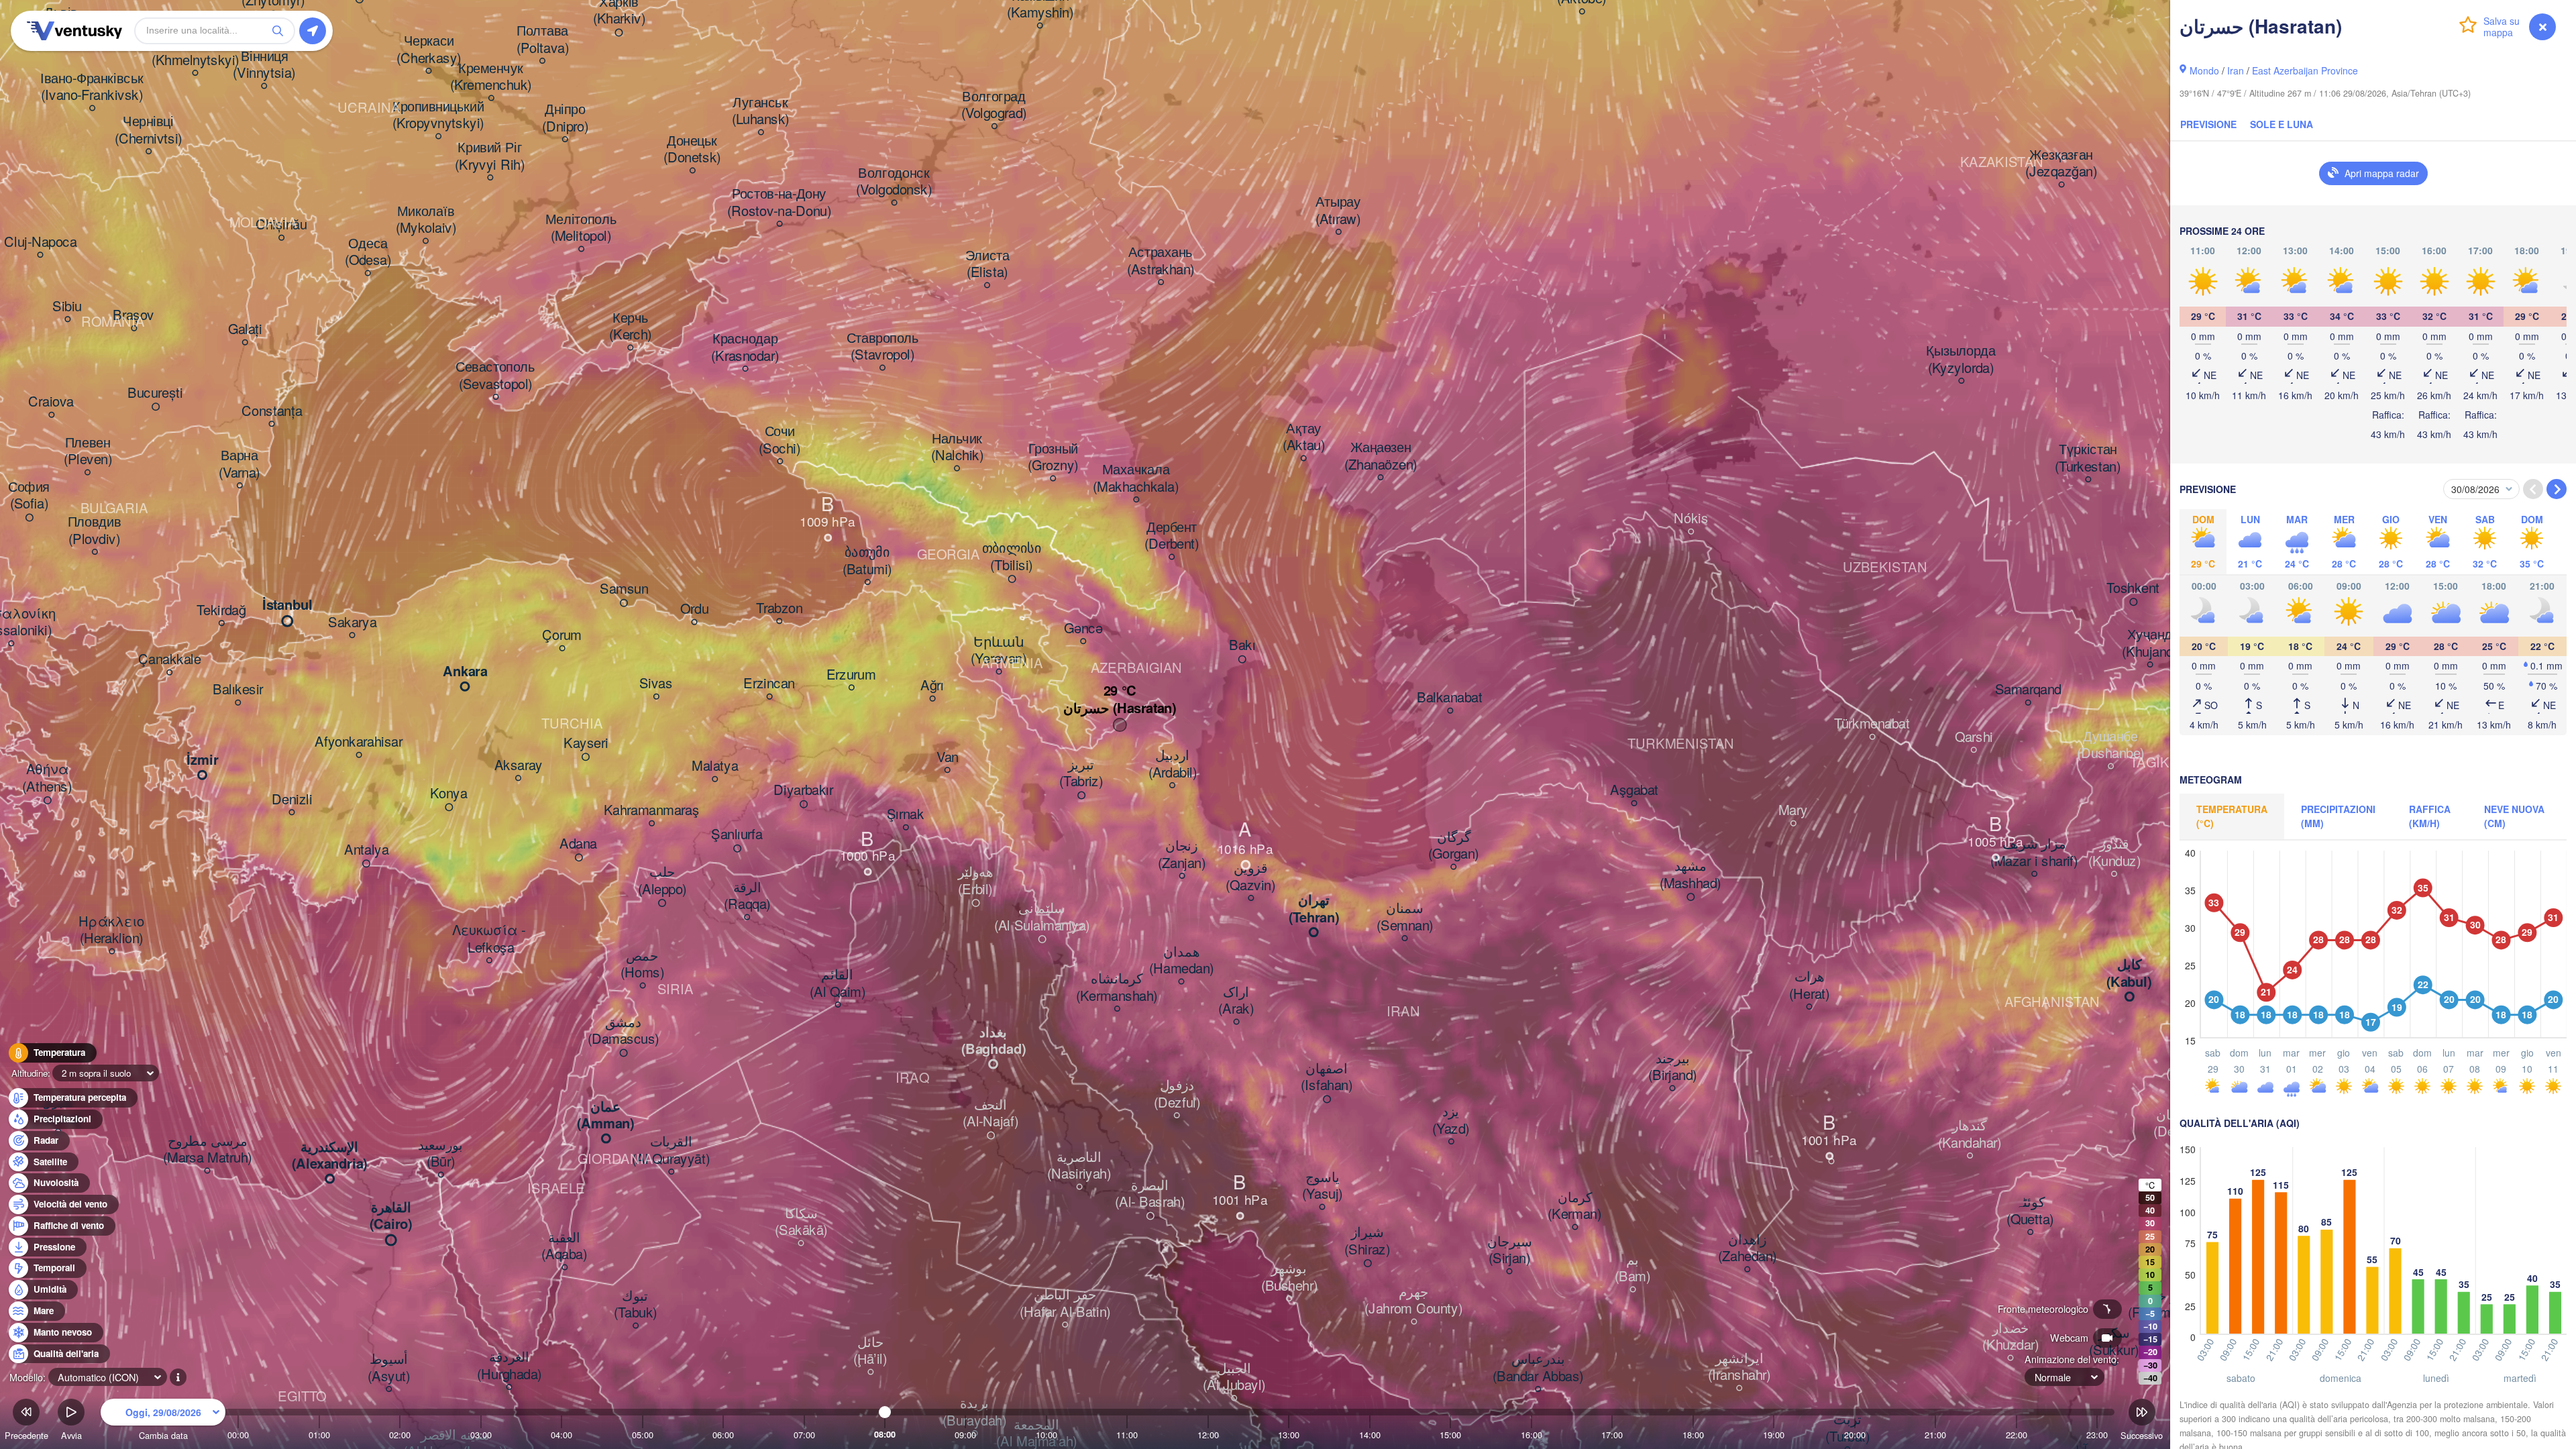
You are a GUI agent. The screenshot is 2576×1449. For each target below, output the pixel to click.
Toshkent (2133, 588)
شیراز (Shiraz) (1367, 1241)
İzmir (203, 761)
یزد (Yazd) (1451, 1121)
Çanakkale (169, 660)
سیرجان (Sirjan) (1509, 1250)
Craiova (51, 402)
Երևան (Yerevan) (999, 650)
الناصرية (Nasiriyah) (1079, 1166)
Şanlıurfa (737, 835)
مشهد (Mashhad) (1690, 875)
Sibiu (67, 307)
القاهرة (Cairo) (391, 1216)
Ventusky (72, 31)
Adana (578, 844)
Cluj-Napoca (40, 242)
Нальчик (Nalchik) (957, 447)
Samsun (624, 590)
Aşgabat (1634, 791)
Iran (2236, 70)
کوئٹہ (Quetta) (2030, 1211)
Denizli (292, 800)
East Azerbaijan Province (2305, 70)
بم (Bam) (1632, 1268)
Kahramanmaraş (652, 811)
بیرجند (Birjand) (1672, 1067)
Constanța (272, 411)
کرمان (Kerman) (1574, 1206)
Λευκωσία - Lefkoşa (489, 940)
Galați (245, 330)
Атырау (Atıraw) (1338, 211)
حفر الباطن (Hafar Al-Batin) (1065, 1304)
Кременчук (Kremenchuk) (491, 77)
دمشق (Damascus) (624, 1031)
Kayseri (586, 743)
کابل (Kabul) (2129, 974)
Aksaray (519, 765)
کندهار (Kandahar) (1970, 1135)
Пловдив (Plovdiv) (95, 531)
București (155, 393)
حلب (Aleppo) (662, 881)
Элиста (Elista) (987, 264)
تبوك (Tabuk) (636, 1304)
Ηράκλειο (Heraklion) (111, 930)
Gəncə (1083, 629)
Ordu (694, 610)
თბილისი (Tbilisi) (1012, 557)
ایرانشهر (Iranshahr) (1739, 1367)
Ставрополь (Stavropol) (883, 346)
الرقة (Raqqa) (747, 896)
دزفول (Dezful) (1177, 1094)
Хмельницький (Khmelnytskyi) (195, 52)
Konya (449, 794)
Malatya (715, 767)
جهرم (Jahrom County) (1413, 1300)
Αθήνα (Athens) (47, 779)
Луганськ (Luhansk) (761, 111)
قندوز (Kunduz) (2114, 853)
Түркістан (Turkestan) (2088, 459)
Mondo (2204, 70)
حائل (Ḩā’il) (870, 1351)
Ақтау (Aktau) (1304, 437)
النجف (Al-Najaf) (990, 1113)
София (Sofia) (29, 495)
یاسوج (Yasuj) (1322, 1186)
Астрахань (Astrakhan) (1161, 261)
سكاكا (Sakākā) (801, 1222)
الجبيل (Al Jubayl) (1234, 1377)
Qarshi (1974, 737)
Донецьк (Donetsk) (692, 149)
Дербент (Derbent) (1172, 536)
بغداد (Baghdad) (994, 1041)
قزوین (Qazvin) (1250, 877)
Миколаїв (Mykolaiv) (426, 220)
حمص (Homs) (642, 964)
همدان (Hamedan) (1181, 960)
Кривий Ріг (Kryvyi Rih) (490, 157)
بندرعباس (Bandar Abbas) (1538, 1368)
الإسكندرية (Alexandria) (330, 1156)
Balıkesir (238, 690)
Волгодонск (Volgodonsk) (894, 181)
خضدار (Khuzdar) (2010, 1337)
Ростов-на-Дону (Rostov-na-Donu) (779, 203)
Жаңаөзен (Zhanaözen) (1381, 457)
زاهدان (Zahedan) (1747, 1248)
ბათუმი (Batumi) (867, 561)
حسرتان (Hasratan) (1120, 708)
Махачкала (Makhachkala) (1136, 479)
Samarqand (2028, 690)
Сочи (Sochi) (780, 440)
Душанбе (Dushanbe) (2111, 745)
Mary (1793, 811)
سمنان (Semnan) (1405, 917)
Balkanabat (1450, 698)
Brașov (133, 316)
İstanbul (287, 606)
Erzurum (851, 675)
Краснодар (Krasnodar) (745, 348)
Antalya (366, 850)
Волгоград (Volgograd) (994, 105)
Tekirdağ (221, 610)
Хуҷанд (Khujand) (2150, 644)
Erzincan (769, 684)
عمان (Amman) (606, 1115)
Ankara (465, 672)
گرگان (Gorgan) (1453, 846)
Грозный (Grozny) (1053, 457)
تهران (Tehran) (1314, 909)
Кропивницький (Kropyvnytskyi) (438, 115)
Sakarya (352, 623)
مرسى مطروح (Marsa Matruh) (207, 1149)
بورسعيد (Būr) (441, 1153)
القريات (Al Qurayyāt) (671, 1151)
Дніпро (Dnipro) (565, 118)
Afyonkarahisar (359, 743)
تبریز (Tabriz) (1081, 773)
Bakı (1242, 646)
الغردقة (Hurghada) (509, 1366)
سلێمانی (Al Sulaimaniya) (1042, 917)
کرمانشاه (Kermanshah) (1117, 988)
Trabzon (779, 608)
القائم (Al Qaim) (838, 984)
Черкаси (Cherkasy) (429, 50)
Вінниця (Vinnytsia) (264, 65)
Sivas (656, 684)
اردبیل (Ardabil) (1173, 764)
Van (948, 757)
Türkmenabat (1872, 724)
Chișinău (281, 225)
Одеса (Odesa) (368, 252)
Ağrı (932, 686)
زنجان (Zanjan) (1182, 855)
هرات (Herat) (1809, 986)
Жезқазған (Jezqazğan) (2061, 163)
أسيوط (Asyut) (389, 1368)
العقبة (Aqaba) (564, 1246)
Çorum (562, 636)
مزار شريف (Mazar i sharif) (2034, 853)
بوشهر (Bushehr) (1289, 1278)
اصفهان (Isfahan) (1327, 1077)
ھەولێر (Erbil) (976, 881)
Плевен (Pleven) (88, 451)
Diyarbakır (803, 791)
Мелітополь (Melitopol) (581, 228)
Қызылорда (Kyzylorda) (1961, 360)
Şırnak (906, 815)
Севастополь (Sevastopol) (495, 376)
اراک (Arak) (1236, 1001)
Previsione (2208, 124)
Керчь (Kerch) (630, 326)
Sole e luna (2282, 124)
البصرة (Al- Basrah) (1150, 1194)
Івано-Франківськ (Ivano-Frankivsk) (92, 87)
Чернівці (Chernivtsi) (149, 130)
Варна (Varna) (239, 465)
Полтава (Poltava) (543, 40)
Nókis (1691, 519)
